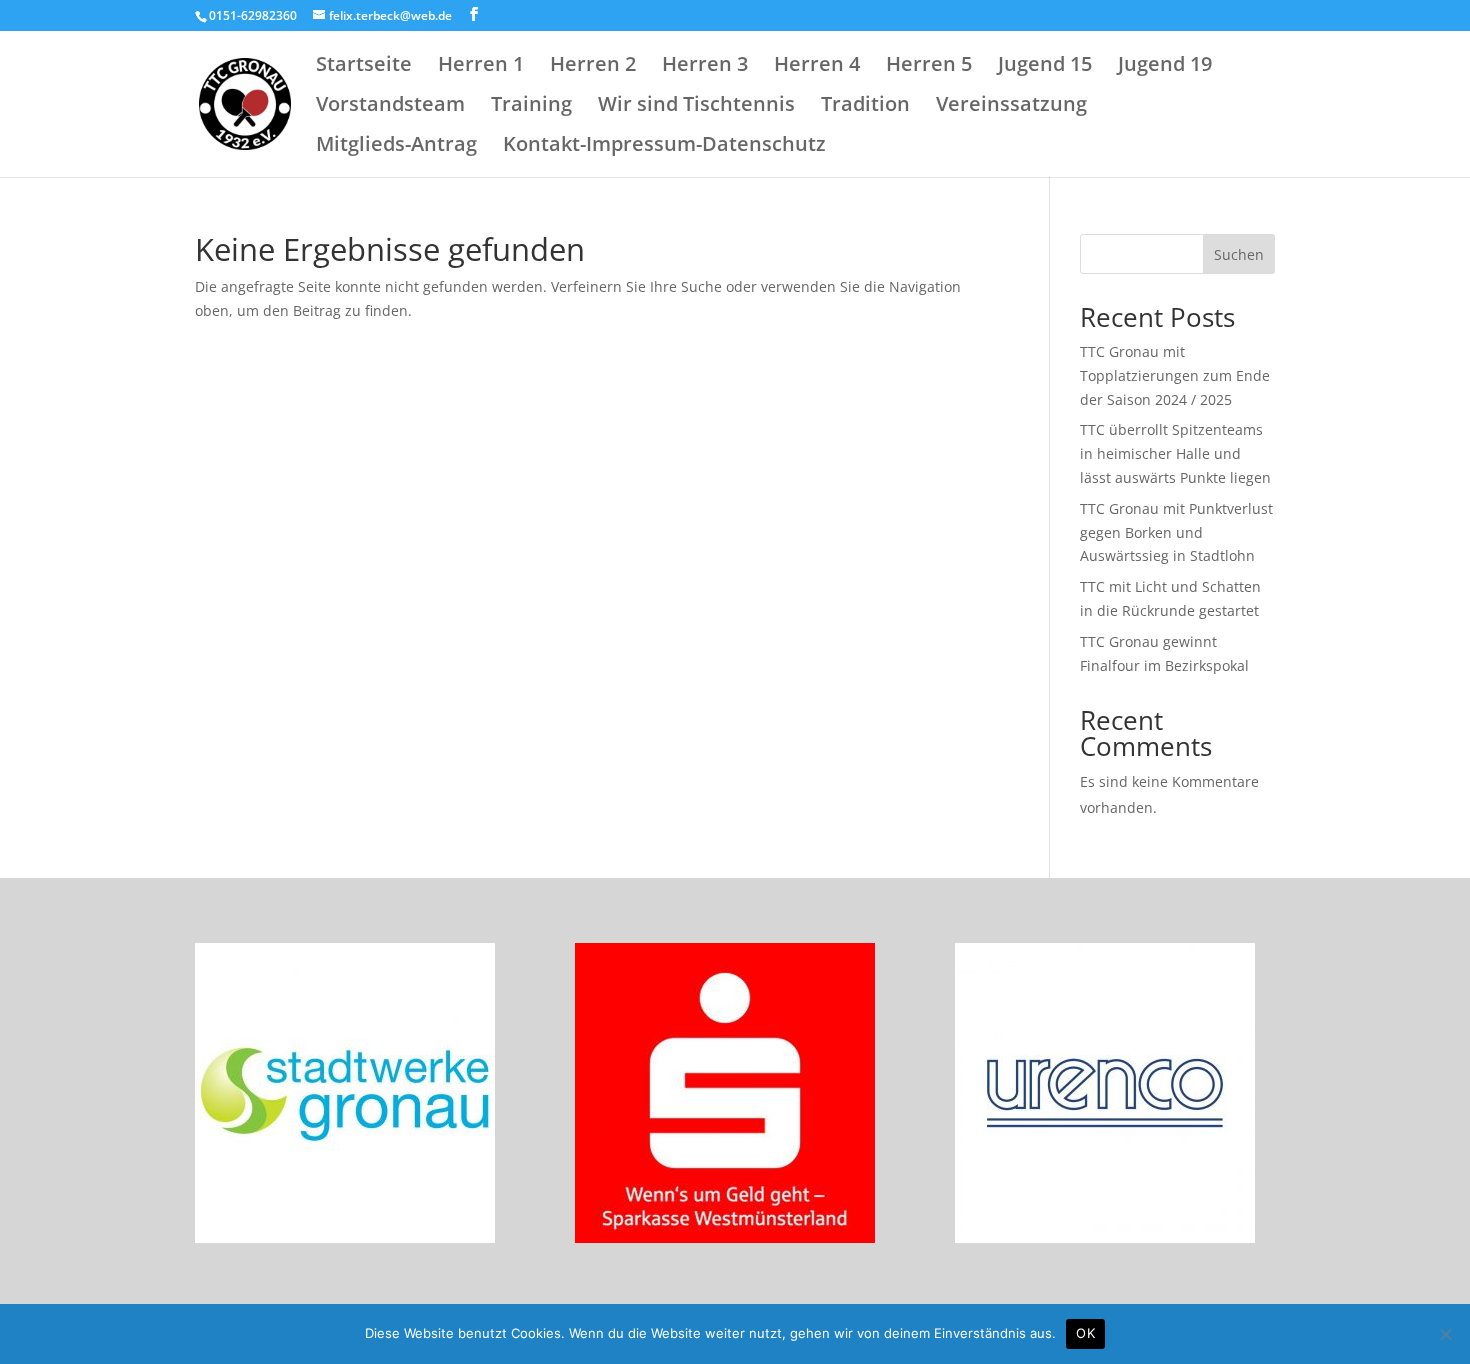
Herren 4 (817, 67)
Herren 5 (929, 67)
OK (1085, 1333)
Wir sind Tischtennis (696, 107)
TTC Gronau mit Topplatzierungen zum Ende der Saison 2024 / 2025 (1175, 375)
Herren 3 (705, 67)
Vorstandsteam (390, 107)
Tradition (865, 107)
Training (531, 107)
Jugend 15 (1045, 67)
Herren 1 (481, 67)
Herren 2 (593, 67)
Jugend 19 (1165, 67)
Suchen (1239, 254)
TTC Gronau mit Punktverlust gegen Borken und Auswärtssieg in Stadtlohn (1176, 532)
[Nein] (1445, 1334)
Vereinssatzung (1011, 107)
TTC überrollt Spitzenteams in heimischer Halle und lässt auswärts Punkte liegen (1175, 453)
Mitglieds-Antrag (396, 147)
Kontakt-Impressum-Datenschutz (664, 147)
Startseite (364, 67)
